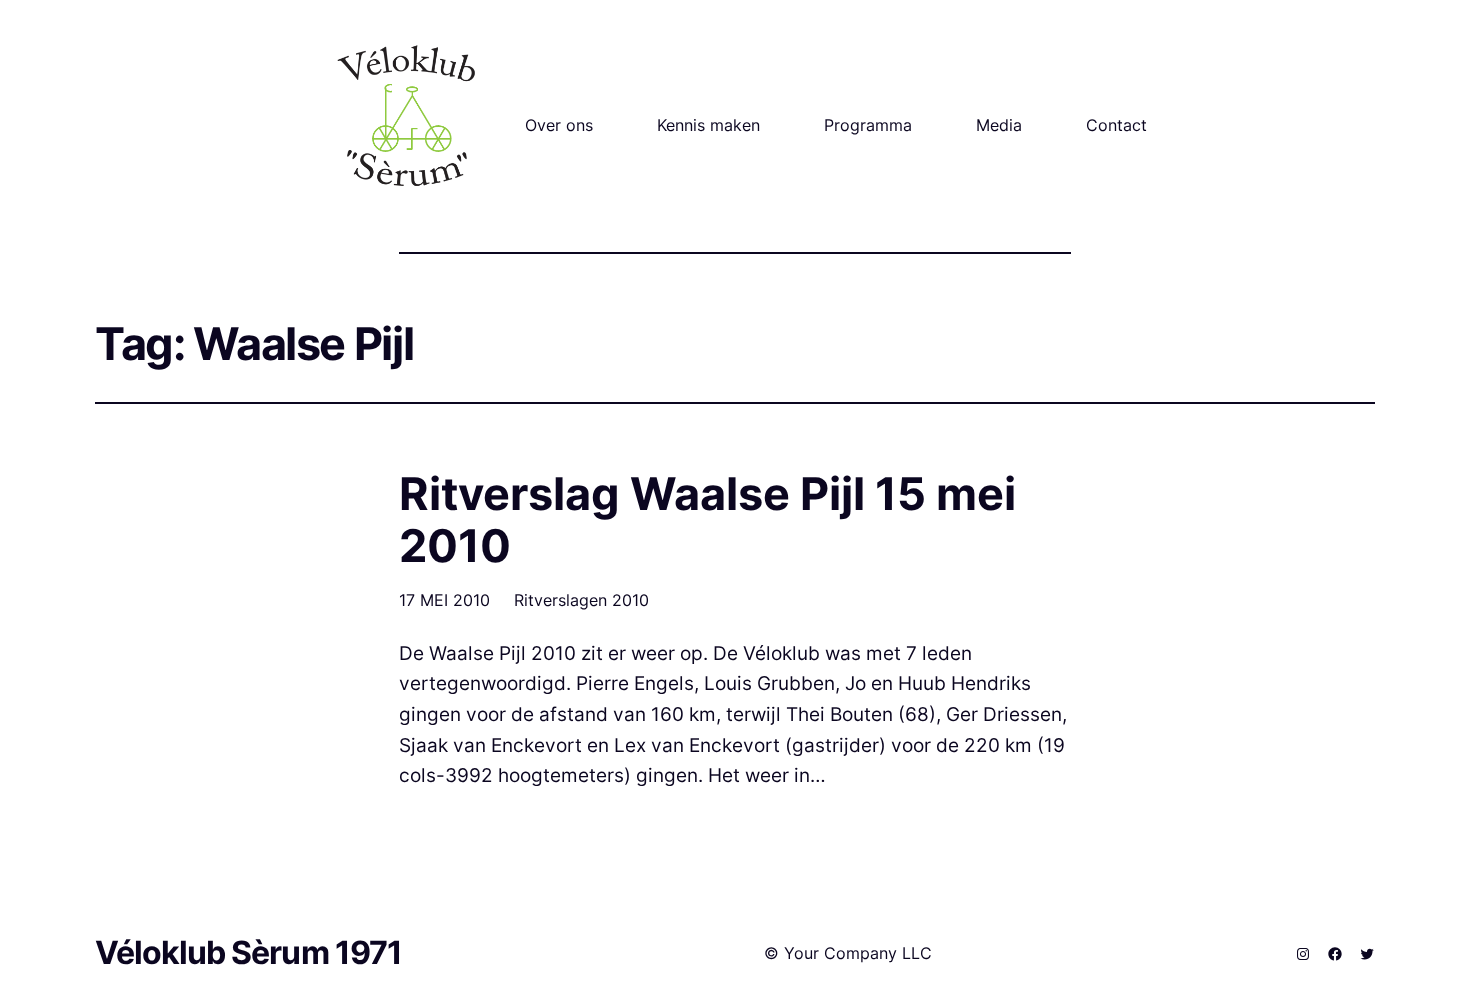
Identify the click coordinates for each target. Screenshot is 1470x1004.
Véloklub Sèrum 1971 (248, 952)
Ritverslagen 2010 (581, 600)
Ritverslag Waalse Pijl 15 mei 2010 (707, 520)
